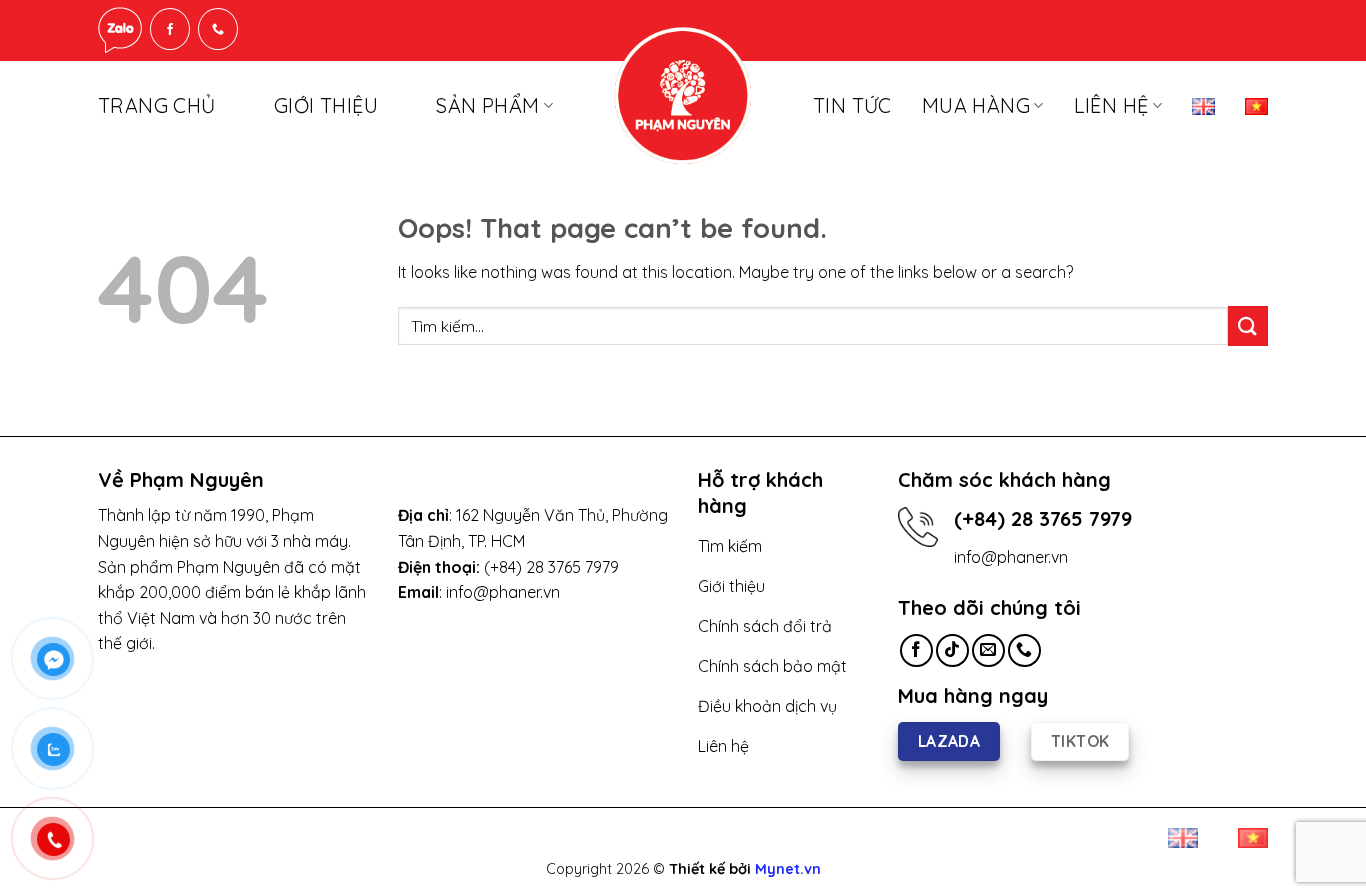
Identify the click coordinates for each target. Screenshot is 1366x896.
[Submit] (1248, 325)
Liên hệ (1111, 105)
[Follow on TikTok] (952, 650)
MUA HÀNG (976, 105)
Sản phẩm (487, 105)
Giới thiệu (326, 105)
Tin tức (852, 105)
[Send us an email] (988, 650)
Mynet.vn (788, 869)
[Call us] (1024, 650)
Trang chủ (157, 105)
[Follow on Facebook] (916, 650)
